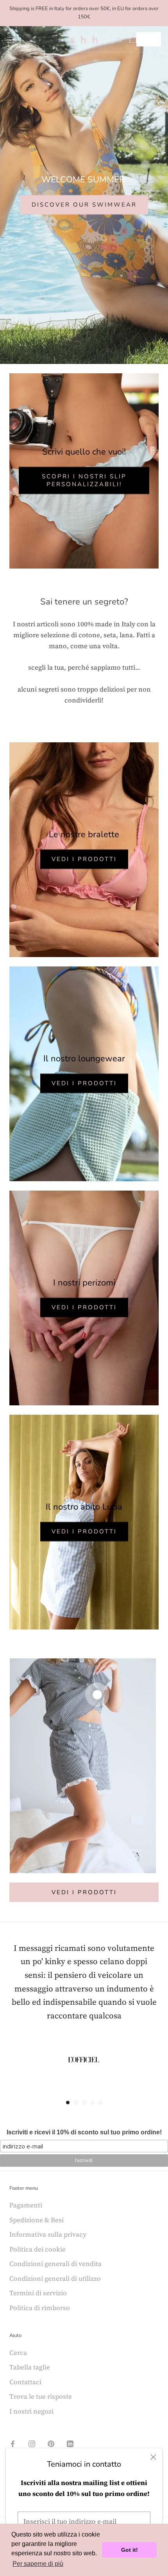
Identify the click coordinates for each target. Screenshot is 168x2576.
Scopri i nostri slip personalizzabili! (84, 480)
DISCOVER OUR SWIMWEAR (84, 205)
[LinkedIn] (70, 2443)
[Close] (153, 2457)
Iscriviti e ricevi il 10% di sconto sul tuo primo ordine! (84, 2132)
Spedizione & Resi (37, 2220)
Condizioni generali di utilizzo (55, 2278)
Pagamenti (26, 2205)
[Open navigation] (11, 39)
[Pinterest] (51, 2443)
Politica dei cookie (38, 2249)
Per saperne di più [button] (38, 2564)
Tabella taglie (30, 2367)
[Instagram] (32, 2443)
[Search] (119, 39)
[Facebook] (13, 2443)
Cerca (18, 2353)
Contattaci (25, 2382)
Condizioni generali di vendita (55, 2264)
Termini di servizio (38, 2293)
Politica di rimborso (40, 2308)
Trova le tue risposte (41, 2396)
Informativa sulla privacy (48, 2234)
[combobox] (149, 39)
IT (143, 39)
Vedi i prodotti (84, 859)
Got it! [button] (130, 2550)
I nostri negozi (31, 2411)
